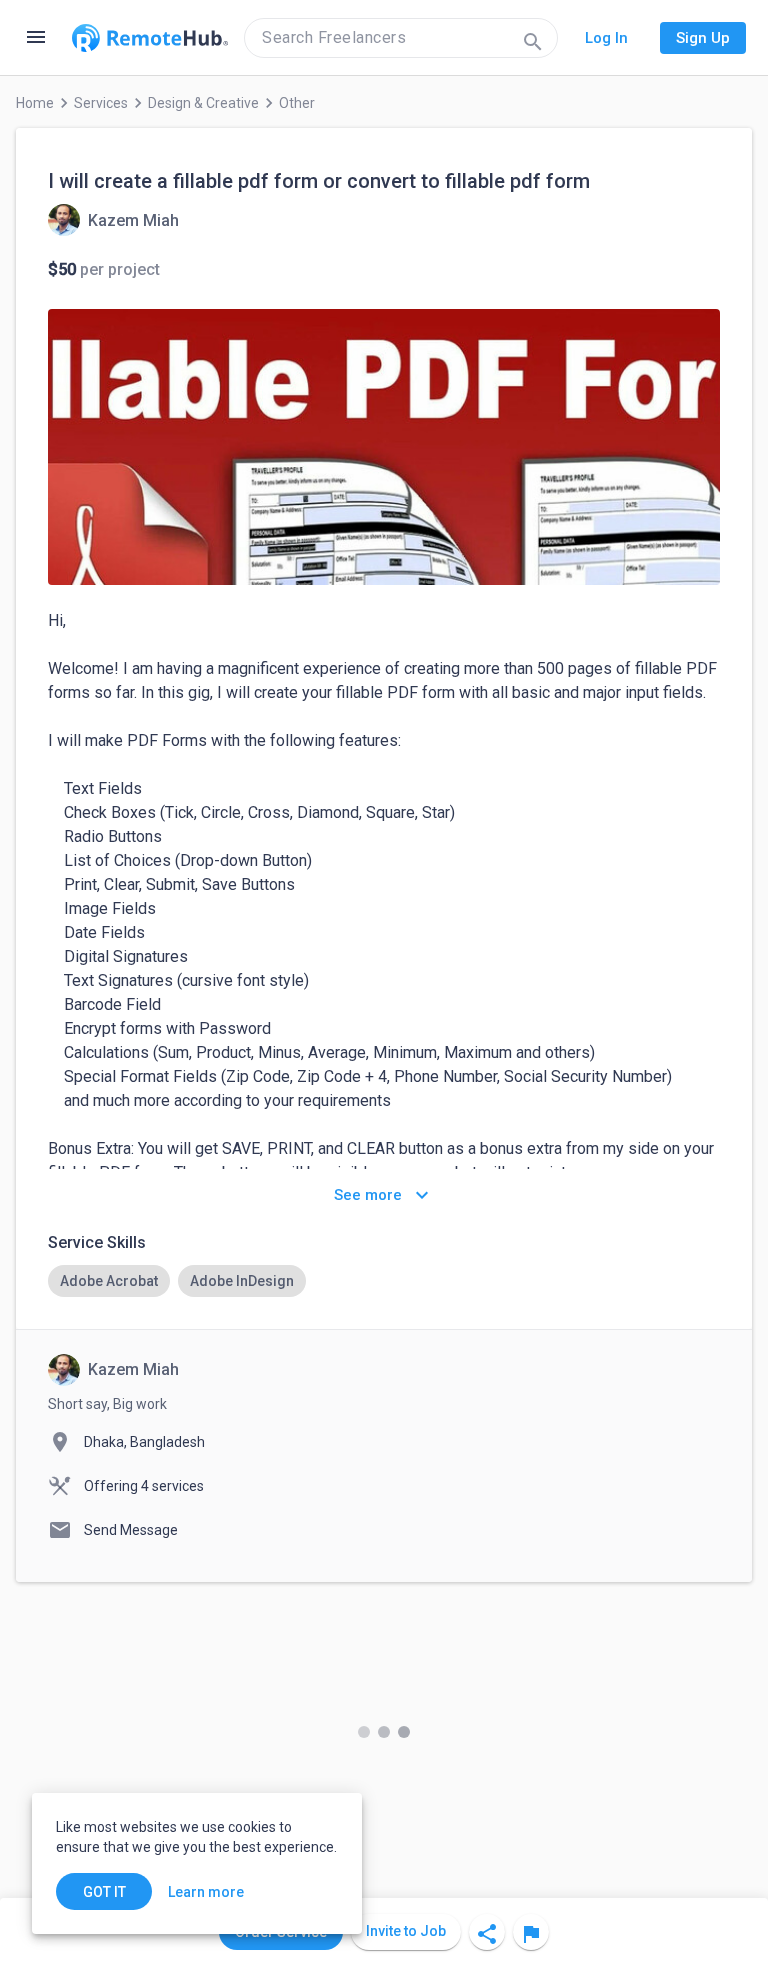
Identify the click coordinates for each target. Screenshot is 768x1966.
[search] (401, 38)
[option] (109, 1281)
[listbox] (384, 1281)
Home (35, 103)
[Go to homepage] (150, 38)
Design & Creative (203, 103)
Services (101, 103)
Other (297, 103)
